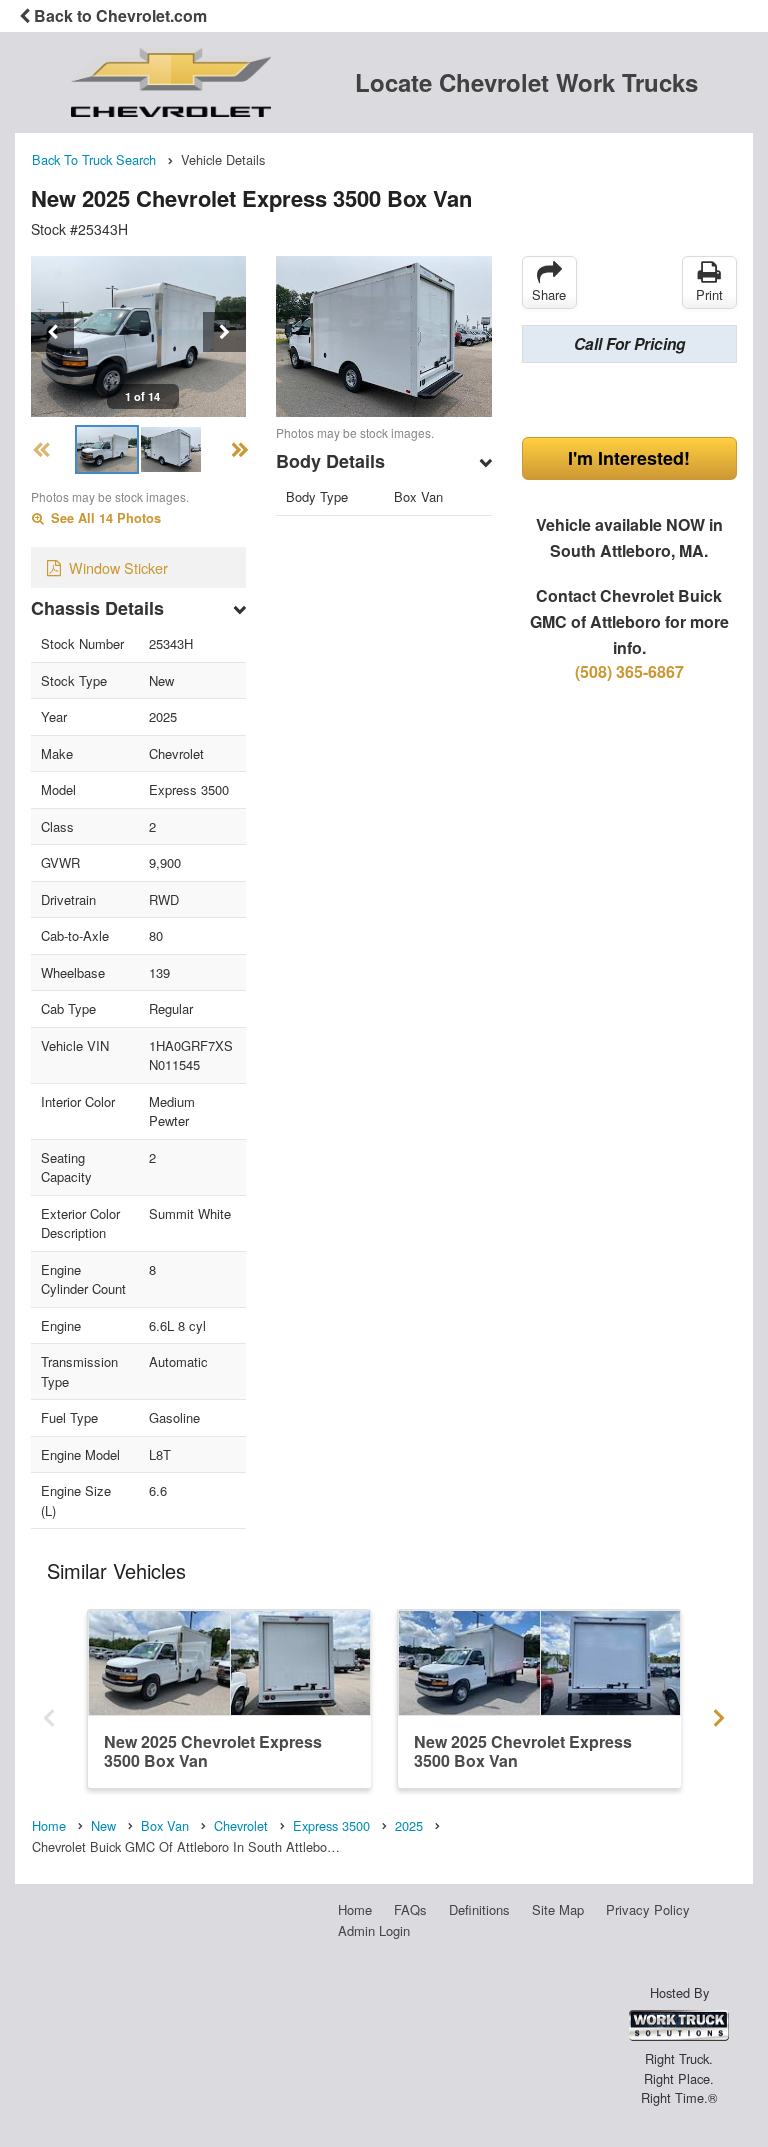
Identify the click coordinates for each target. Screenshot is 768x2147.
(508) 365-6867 (629, 671)
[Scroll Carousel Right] (719, 1711)
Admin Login (374, 1930)
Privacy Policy (648, 1909)
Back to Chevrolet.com (118, 15)
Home (355, 1909)
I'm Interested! (629, 458)
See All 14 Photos (104, 518)
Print (709, 294)
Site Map (558, 1909)
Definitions (479, 1909)
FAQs (410, 1909)
